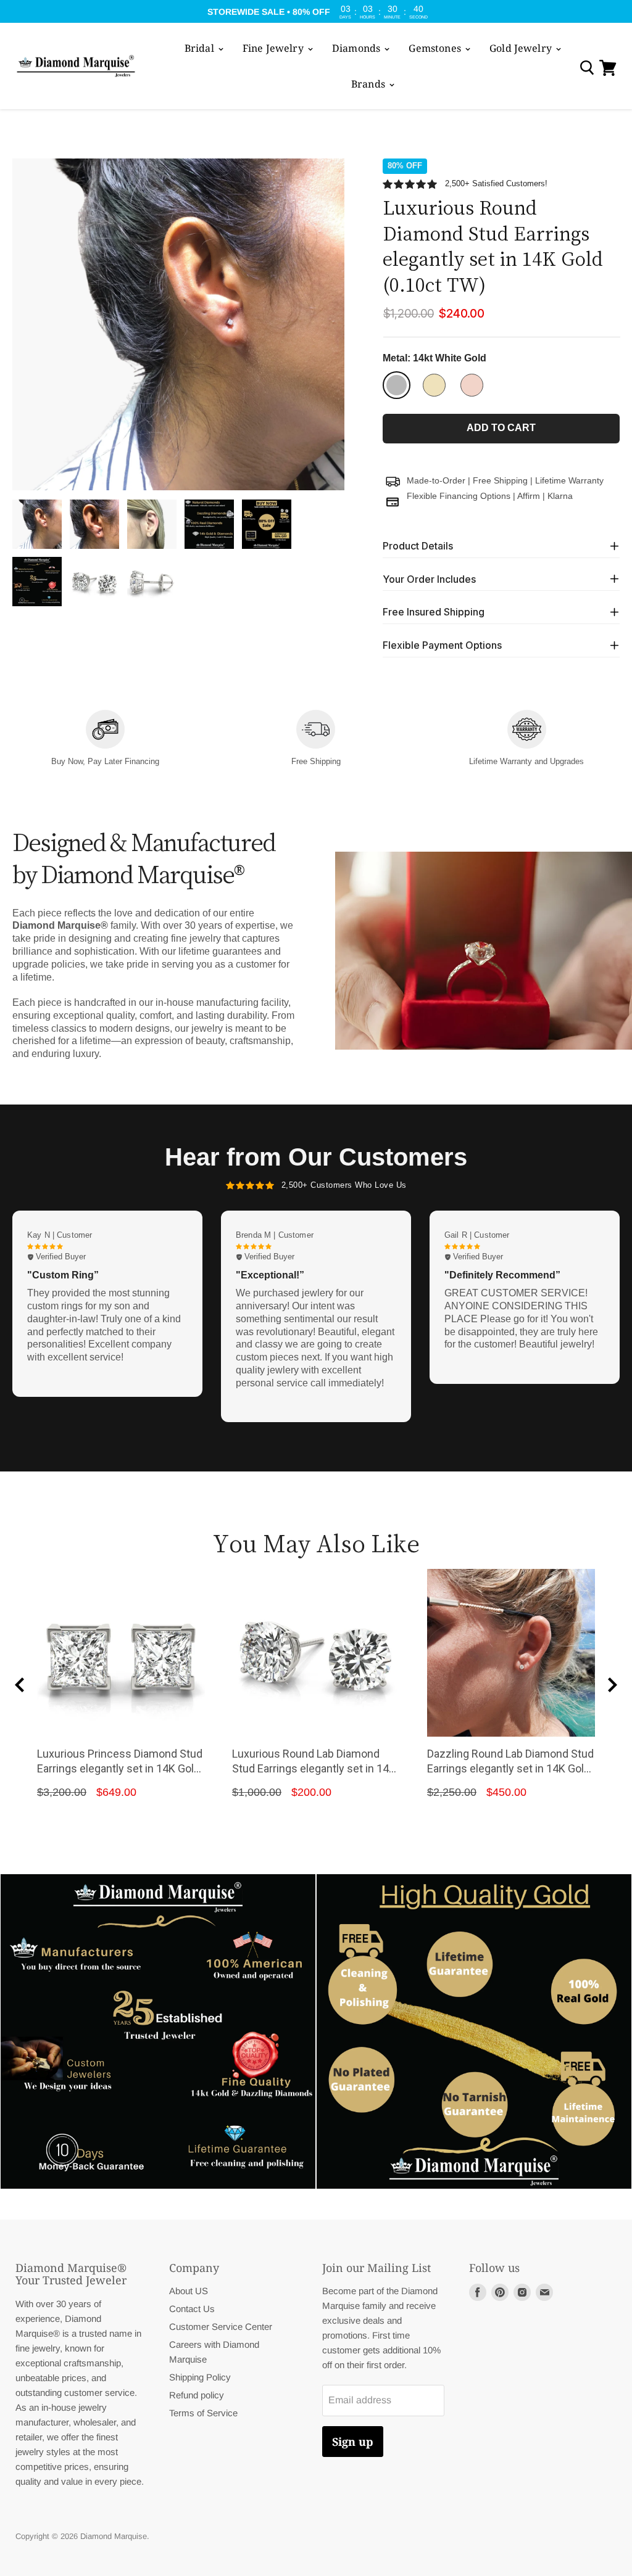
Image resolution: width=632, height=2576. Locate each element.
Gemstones (436, 48)
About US (189, 2291)
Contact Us (192, 2309)
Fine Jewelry (274, 48)
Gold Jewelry (522, 48)
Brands (369, 84)
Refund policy (197, 2395)
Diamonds (357, 48)
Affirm (529, 496)
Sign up (353, 2442)
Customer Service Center (221, 2327)
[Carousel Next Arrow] (612, 1685)
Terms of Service (203, 2413)
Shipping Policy (200, 2377)
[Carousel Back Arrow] (20, 1685)
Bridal (201, 48)
